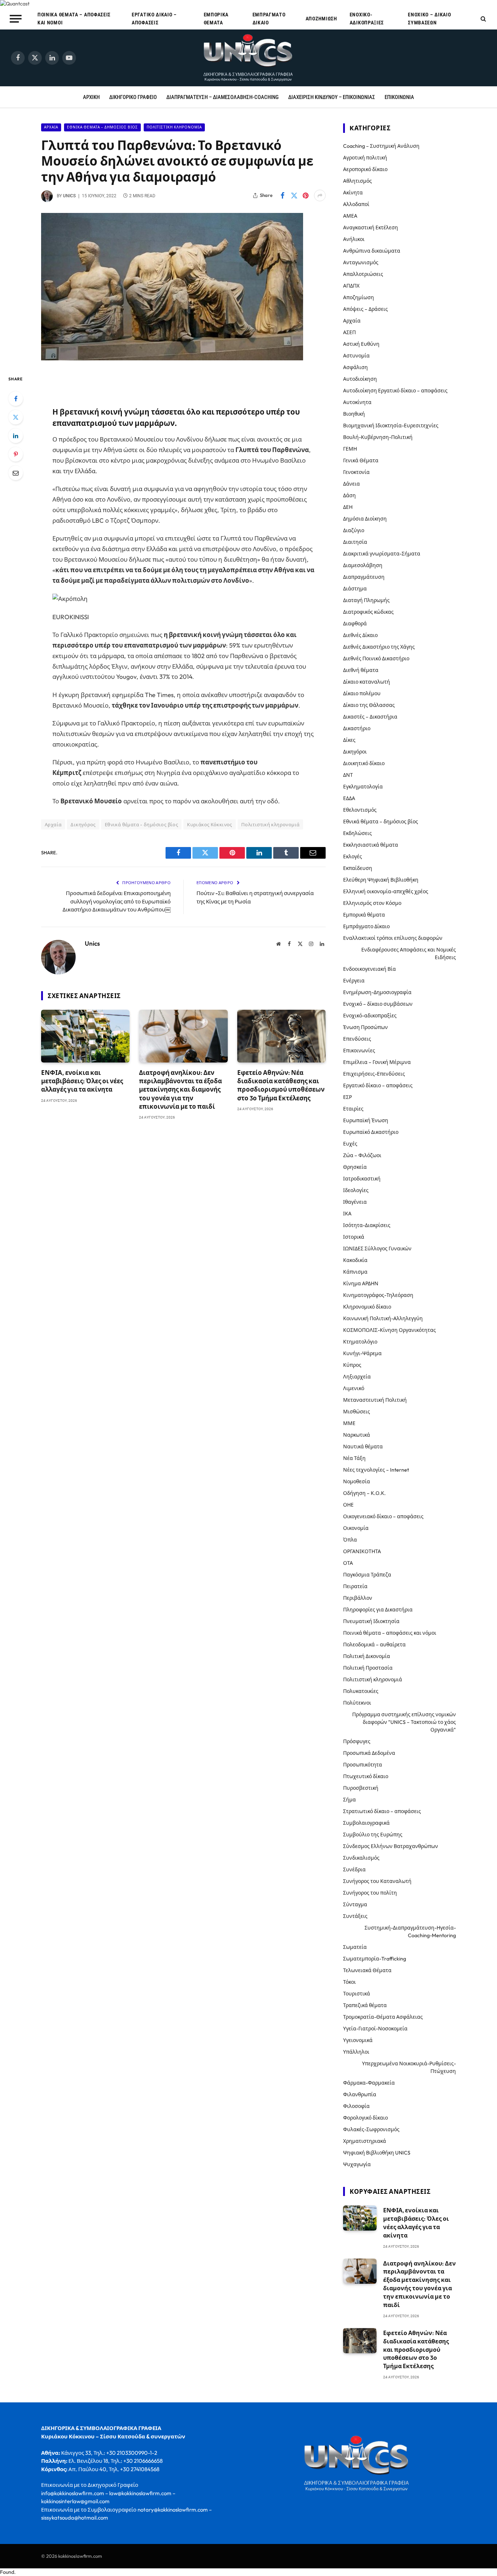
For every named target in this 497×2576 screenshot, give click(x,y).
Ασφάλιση (355, 367)
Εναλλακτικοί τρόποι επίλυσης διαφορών (393, 938)
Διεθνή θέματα (361, 670)
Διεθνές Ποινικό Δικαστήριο (376, 658)
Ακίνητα (353, 193)
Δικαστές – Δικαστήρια (370, 717)
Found (7, 2572)
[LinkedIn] (16, 436)
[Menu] (16, 19)
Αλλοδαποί (356, 204)
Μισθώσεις (357, 1412)
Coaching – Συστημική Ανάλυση (381, 146)
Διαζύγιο (354, 530)
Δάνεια (351, 484)
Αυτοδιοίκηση (360, 379)
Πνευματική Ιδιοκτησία (371, 1621)
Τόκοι (349, 1982)
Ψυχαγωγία (357, 2164)
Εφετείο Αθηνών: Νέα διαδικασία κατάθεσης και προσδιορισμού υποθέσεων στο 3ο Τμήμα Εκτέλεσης (281, 1085)
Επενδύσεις (357, 1039)
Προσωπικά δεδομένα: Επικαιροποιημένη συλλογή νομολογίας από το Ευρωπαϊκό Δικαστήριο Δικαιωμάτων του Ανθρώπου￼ (117, 901)
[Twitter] (16, 417)
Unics (69, 196)
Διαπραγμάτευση (364, 577)
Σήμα (349, 1800)
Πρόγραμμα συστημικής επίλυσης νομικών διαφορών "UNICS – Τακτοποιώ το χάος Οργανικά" (404, 1722)
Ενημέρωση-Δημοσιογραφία (377, 992)
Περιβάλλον (358, 1598)
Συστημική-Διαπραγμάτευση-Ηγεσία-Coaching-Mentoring (410, 1932)
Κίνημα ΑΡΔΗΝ (361, 1283)
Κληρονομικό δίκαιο (367, 1307)
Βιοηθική (354, 414)
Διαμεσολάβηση (363, 565)
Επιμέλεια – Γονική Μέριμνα (377, 1062)
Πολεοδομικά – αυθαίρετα (374, 1645)
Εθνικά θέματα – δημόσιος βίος (381, 822)
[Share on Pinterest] (306, 195)
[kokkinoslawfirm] (249, 58)
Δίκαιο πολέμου (362, 693)
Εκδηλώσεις (357, 833)
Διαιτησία (355, 542)
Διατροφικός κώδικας (368, 612)
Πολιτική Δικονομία (367, 1656)
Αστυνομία (356, 356)
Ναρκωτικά (357, 1435)
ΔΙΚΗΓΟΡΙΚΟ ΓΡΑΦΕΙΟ (133, 97)
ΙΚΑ (347, 1214)
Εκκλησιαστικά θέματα (371, 845)
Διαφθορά (355, 624)
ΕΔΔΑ (349, 798)
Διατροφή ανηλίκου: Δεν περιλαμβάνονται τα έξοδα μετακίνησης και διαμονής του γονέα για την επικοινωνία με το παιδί (180, 1089)
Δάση (349, 495)
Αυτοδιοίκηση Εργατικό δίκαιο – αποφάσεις (395, 391)
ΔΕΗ (348, 507)
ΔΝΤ (348, 775)
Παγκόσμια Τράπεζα (367, 1575)
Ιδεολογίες (356, 1190)
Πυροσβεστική (361, 1788)
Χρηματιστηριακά (365, 2141)
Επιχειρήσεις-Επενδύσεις (374, 1074)
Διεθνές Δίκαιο (360, 635)
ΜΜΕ (349, 1423)
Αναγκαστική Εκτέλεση (371, 227)
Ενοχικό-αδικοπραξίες (367, 19)
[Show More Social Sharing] (320, 195)
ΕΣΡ (347, 1097)
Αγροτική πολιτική (365, 158)
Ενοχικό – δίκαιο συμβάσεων (429, 19)
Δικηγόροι (355, 752)
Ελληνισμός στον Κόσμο (372, 903)
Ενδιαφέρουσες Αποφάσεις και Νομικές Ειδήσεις (409, 953)
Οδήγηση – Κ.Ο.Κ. (364, 1493)
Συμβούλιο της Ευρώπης (373, 1835)
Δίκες (349, 740)
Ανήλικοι (354, 239)
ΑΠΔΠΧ (351, 286)
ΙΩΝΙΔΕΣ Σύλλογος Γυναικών (377, 1249)
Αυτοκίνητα (357, 402)
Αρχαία (51, 127)
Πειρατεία (355, 1586)
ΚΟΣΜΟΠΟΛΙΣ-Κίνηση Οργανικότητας (389, 1330)
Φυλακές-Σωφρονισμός (371, 2129)
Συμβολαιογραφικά (366, 1823)
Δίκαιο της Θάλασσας (369, 705)
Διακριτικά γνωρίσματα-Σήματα (382, 554)
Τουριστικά (357, 1994)
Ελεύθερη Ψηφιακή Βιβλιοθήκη (381, 880)
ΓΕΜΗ (350, 449)
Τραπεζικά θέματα (365, 2005)
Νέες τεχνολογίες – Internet (376, 1470)
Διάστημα (355, 589)
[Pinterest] (16, 454)
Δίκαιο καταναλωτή (367, 682)
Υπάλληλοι (356, 2052)
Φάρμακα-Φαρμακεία (369, 2083)
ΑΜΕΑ (350, 216)
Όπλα (350, 1540)
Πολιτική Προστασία (368, 1668)
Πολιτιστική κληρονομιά (174, 127)
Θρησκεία (355, 1167)
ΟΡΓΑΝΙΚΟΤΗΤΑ (362, 1551)
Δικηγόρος (83, 824)
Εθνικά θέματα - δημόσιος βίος (102, 127)
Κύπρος (352, 1365)
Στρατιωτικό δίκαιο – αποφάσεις (382, 1811)
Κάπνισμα (355, 1272)
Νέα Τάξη (354, 1458)
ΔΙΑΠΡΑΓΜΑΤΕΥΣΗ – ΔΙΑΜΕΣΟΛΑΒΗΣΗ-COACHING (222, 97)
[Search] (483, 19)
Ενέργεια (354, 981)
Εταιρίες (353, 1109)
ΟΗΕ (348, 1505)
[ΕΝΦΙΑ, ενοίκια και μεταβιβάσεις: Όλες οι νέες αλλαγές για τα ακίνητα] (85, 1036)
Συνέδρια (354, 1869)
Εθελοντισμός (360, 810)
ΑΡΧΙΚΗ (91, 97)
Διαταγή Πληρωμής (366, 600)
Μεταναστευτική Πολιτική (375, 1400)
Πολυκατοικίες (361, 1691)
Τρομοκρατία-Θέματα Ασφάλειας (383, 2017)
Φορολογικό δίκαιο (365, 2118)
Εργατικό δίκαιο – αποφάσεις (154, 19)
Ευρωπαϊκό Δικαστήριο (371, 1132)
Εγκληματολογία (363, 787)
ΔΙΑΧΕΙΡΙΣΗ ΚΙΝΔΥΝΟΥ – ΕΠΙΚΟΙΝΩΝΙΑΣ (332, 97)
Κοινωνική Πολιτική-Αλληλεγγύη (383, 1318)
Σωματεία (355, 1947)
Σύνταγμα (355, 1904)
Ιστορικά (354, 1237)
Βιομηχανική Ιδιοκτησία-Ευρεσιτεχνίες (391, 426)
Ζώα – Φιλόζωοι (362, 1155)
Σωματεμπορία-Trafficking (375, 1959)
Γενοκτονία (356, 472)
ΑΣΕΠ (349, 332)
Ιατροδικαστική (362, 1179)
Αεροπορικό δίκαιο (365, 169)
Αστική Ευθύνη (361, 344)
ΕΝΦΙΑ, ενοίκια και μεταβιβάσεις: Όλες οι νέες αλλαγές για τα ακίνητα (82, 1081)
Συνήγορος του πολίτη (370, 1893)
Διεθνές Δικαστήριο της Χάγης (379, 647)
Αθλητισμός (357, 181)
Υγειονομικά (358, 2040)
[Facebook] (16, 399)
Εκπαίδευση (358, 868)
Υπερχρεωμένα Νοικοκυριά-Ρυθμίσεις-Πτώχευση (409, 2067)
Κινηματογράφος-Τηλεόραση (378, 1295)
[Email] (16, 473)
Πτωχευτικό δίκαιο (366, 1776)
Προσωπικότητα (363, 1765)
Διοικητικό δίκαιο (364, 763)
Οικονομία (356, 1528)
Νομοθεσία (357, 1481)
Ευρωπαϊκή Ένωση (366, 1120)
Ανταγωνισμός (361, 262)
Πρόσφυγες (357, 1741)
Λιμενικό (354, 1388)
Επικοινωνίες (359, 1050)
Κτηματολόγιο (360, 1342)
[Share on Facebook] (282, 195)
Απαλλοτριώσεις (363, 274)
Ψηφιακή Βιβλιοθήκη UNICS (377, 2153)
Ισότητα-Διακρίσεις (367, 1225)
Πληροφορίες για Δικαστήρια (378, 1610)
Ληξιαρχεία (357, 1377)
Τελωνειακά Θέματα (367, 1970)
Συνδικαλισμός (361, 1858)
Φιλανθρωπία (360, 2094)
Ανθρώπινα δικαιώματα (372, 251)
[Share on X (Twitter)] (294, 195)
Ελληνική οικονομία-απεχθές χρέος (386, 891)
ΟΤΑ (348, 1563)
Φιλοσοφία (356, 2106)
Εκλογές (353, 856)
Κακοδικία (355, 1260)
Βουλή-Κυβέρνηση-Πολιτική (378, 437)
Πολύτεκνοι (357, 1703)
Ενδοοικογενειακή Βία (369, 969)
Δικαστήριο (357, 728)
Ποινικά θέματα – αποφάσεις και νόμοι (74, 19)
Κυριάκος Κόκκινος (210, 824)
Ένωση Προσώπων (365, 1027)
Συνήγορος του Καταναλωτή (377, 1881)
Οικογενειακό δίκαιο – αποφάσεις (383, 1516)
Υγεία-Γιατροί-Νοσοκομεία (375, 2029)
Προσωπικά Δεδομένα (369, 1753)
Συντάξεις (355, 1916)
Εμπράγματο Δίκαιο (269, 19)
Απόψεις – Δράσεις (365, 309)
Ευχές (350, 1144)
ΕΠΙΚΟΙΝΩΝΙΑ (399, 97)
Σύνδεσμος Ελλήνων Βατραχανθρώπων (391, 1846)
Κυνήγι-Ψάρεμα (362, 1353)
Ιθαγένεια (355, 1202)
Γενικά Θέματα (361, 460)
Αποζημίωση (321, 19)
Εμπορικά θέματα (216, 19)
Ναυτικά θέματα (363, 1447)
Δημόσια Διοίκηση (365, 519)
